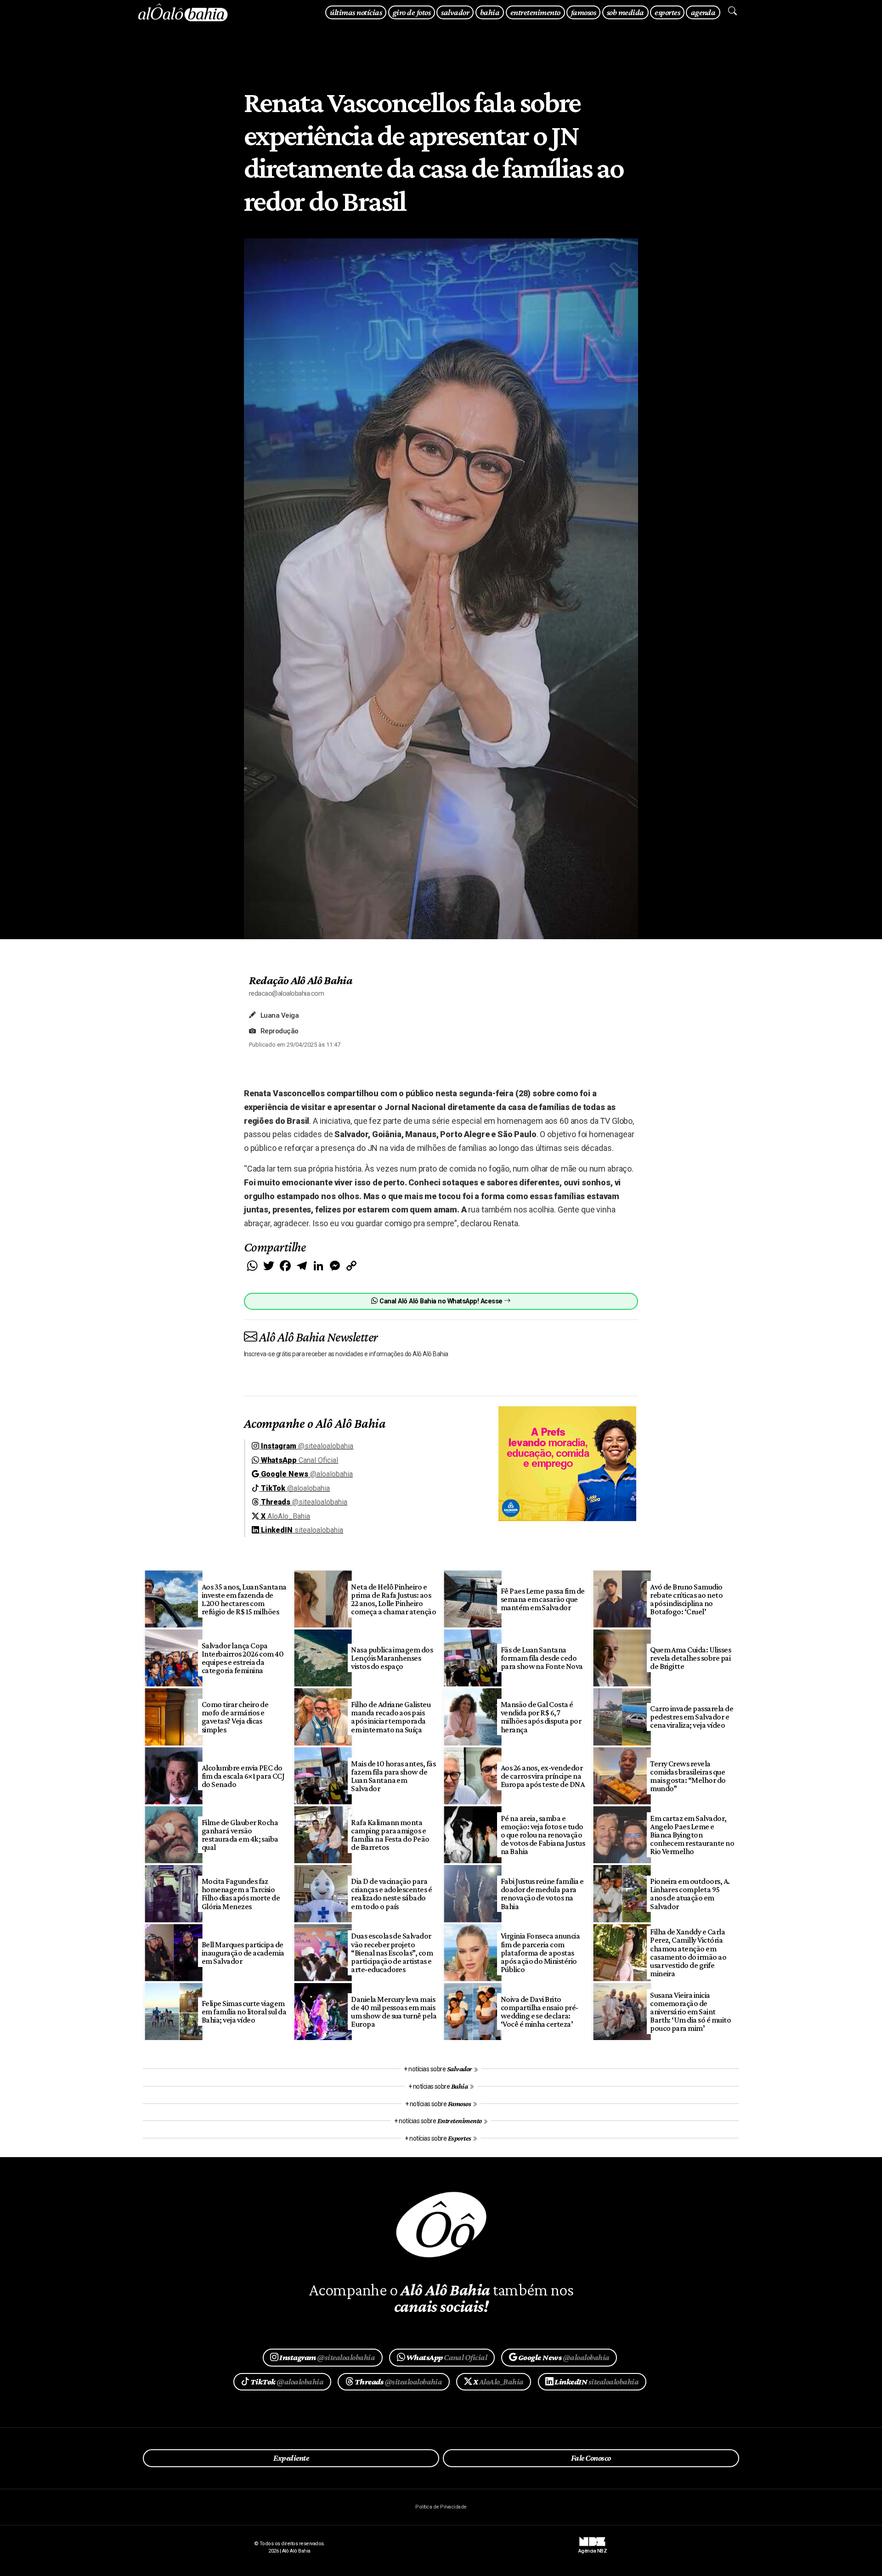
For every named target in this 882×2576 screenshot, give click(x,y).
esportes (667, 12)
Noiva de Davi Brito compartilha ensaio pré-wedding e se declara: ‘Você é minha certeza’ (540, 2012)
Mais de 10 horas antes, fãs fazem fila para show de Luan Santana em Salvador (393, 1776)
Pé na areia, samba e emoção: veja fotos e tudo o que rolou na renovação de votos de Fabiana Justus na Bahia (543, 1835)
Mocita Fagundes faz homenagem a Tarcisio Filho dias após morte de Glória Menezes (241, 1894)
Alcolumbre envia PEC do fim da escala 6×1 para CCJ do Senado (243, 1776)
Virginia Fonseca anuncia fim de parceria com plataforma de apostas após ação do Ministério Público (540, 1953)
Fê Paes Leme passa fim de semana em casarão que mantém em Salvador (543, 1599)
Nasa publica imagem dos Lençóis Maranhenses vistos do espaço (392, 1658)
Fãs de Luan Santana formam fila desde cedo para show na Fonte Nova (542, 1658)
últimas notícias (356, 12)
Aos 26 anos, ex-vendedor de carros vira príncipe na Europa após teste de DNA (543, 1776)
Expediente (291, 2458)
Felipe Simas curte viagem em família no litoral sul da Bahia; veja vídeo (244, 2012)
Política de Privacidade (441, 2507)
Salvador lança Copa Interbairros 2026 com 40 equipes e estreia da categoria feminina (243, 1658)
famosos (583, 12)
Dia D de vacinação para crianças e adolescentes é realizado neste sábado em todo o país (391, 1894)
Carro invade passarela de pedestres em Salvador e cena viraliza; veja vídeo (692, 1717)
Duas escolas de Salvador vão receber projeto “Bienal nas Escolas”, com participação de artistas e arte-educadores (392, 1953)
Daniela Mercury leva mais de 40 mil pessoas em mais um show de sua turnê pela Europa (394, 2012)
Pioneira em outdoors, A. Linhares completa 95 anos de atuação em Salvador (690, 1894)
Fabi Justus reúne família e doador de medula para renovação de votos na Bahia (542, 1894)
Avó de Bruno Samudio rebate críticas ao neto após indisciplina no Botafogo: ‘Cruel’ (686, 1599)
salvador (455, 12)
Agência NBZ (593, 2548)
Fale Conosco (591, 2458)
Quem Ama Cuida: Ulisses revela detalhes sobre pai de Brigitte (690, 1658)
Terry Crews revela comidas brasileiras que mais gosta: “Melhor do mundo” (688, 1776)
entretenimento (535, 12)
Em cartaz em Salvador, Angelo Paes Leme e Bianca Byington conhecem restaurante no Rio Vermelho (692, 1835)
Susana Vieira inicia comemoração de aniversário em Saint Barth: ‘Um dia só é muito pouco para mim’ (690, 2012)
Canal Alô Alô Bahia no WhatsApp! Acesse (441, 1301)
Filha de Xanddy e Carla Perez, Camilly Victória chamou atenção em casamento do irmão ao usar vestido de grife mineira (688, 1953)
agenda (703, 12)
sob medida (625, 12)
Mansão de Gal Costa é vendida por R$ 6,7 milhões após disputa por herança (541, 1717)
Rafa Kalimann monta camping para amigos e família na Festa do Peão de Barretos (390, 1835)
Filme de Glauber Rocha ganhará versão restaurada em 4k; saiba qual (240, 1835)
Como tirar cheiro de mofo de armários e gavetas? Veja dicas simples (235, 1717)
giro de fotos (412, 12)
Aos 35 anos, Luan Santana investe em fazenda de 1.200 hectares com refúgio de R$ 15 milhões (244, 1599)
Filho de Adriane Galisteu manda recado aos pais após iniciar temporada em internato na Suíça (391, 1717)
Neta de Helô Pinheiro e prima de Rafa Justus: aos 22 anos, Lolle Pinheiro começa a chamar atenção (393, 1599)
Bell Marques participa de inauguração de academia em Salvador (243, 1953)
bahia (490, 12)
